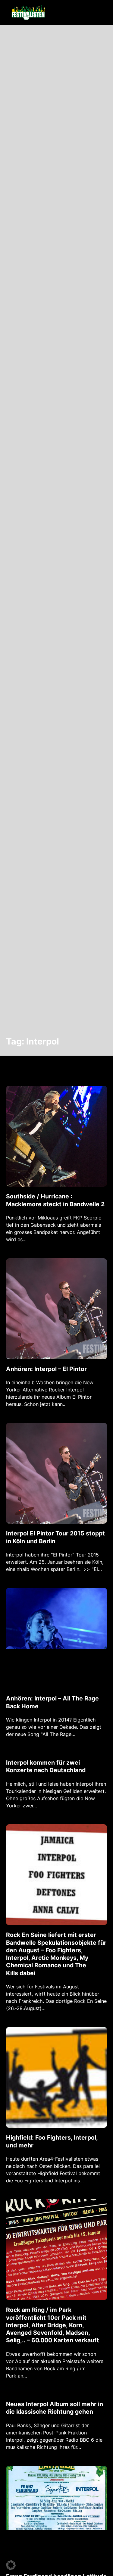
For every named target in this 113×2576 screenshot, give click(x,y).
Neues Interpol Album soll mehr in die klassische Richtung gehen (55, 2408)
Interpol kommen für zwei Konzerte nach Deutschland (46, 1766)
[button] (11, 2565)
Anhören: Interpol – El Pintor (46, 1369)
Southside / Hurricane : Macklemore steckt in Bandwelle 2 (55, 1200)
